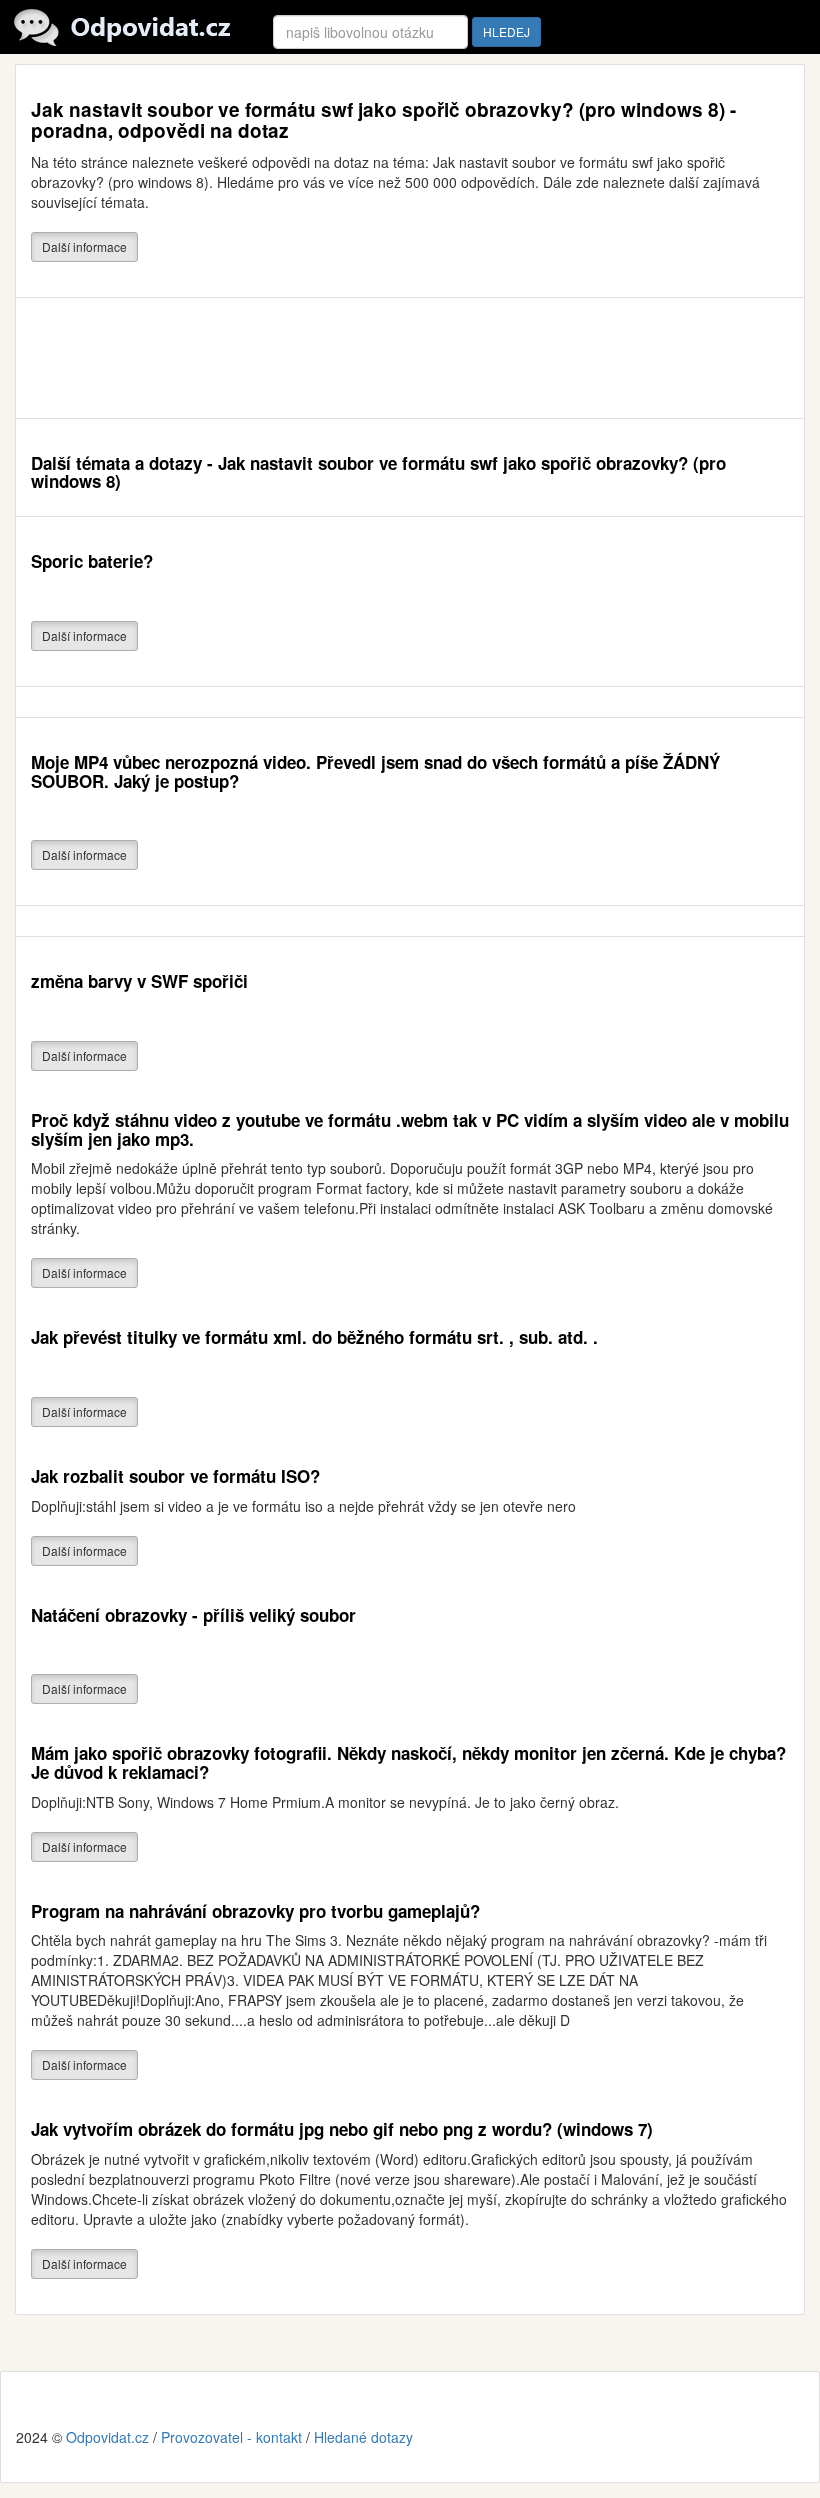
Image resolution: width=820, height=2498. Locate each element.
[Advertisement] (395, 358)
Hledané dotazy (363, 2437)
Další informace (84, 246)
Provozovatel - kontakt (231, 2437)
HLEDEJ (506, 31)
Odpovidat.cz (107, 2437)
